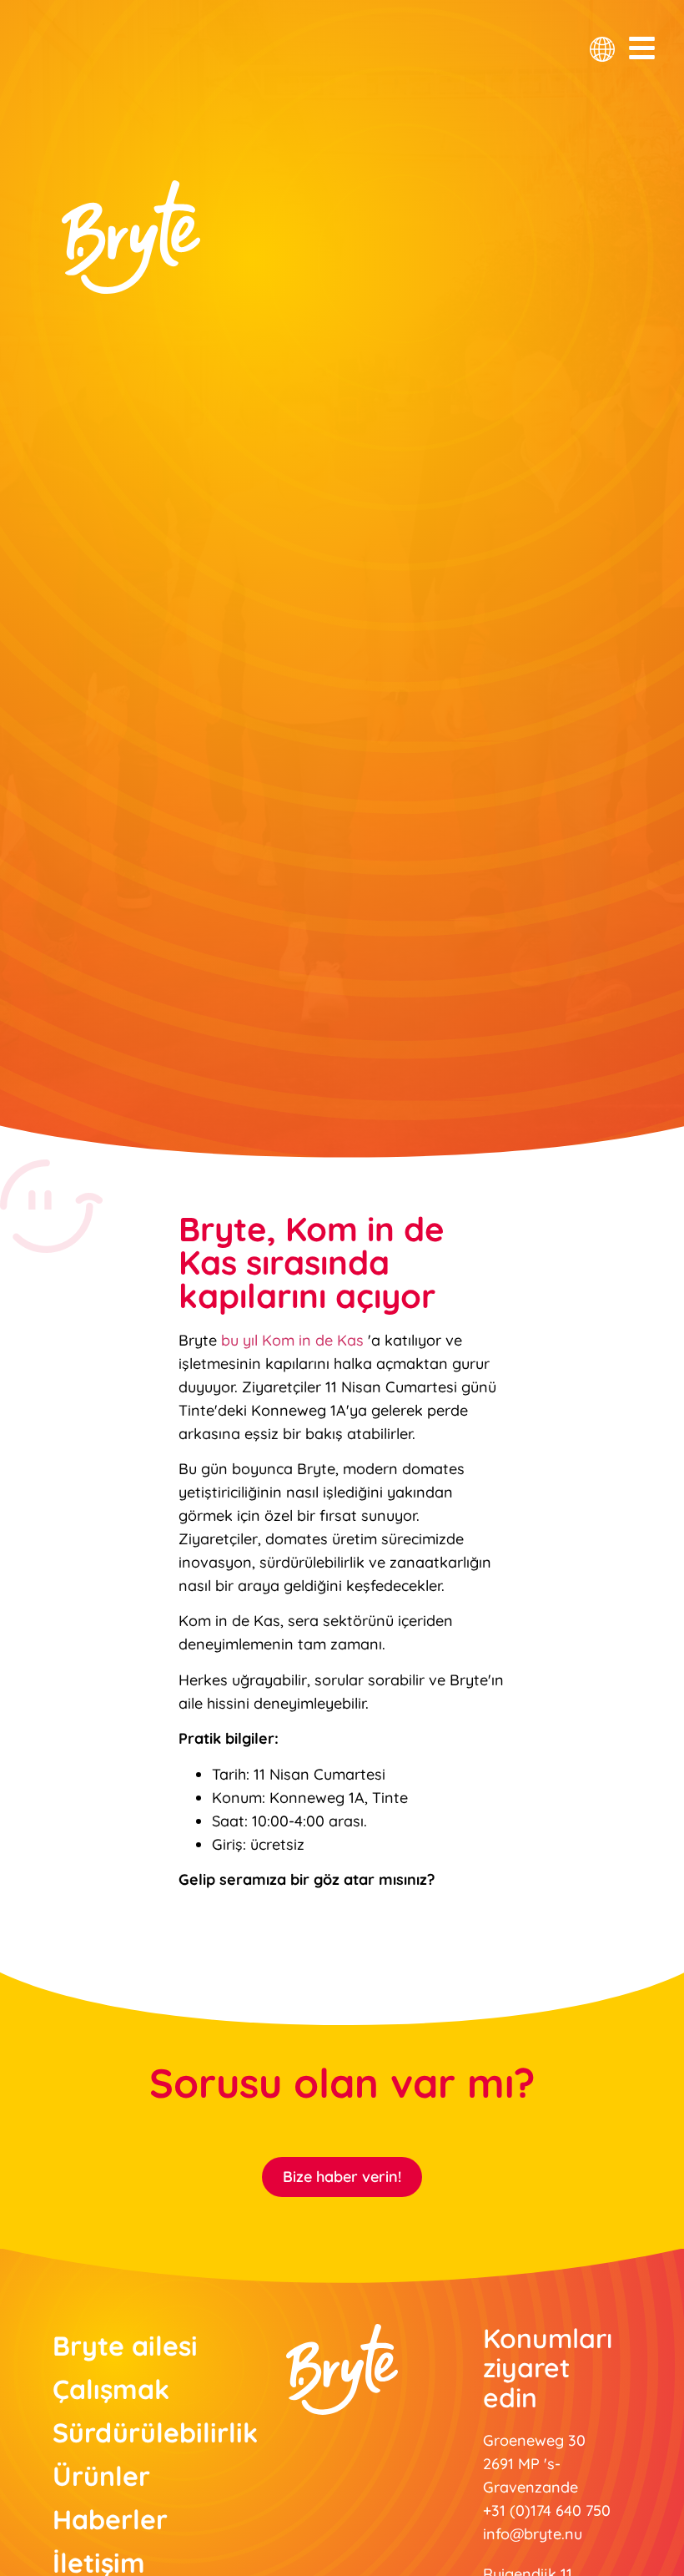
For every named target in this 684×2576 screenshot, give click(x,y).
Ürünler (101, 2476)
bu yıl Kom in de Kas (292, 1340)
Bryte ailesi (125, 2346)
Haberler (110, 2519)
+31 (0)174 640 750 (547, 2510)
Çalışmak (111, 2389)
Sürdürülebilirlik (127, 2432)
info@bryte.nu (533, 2534)
